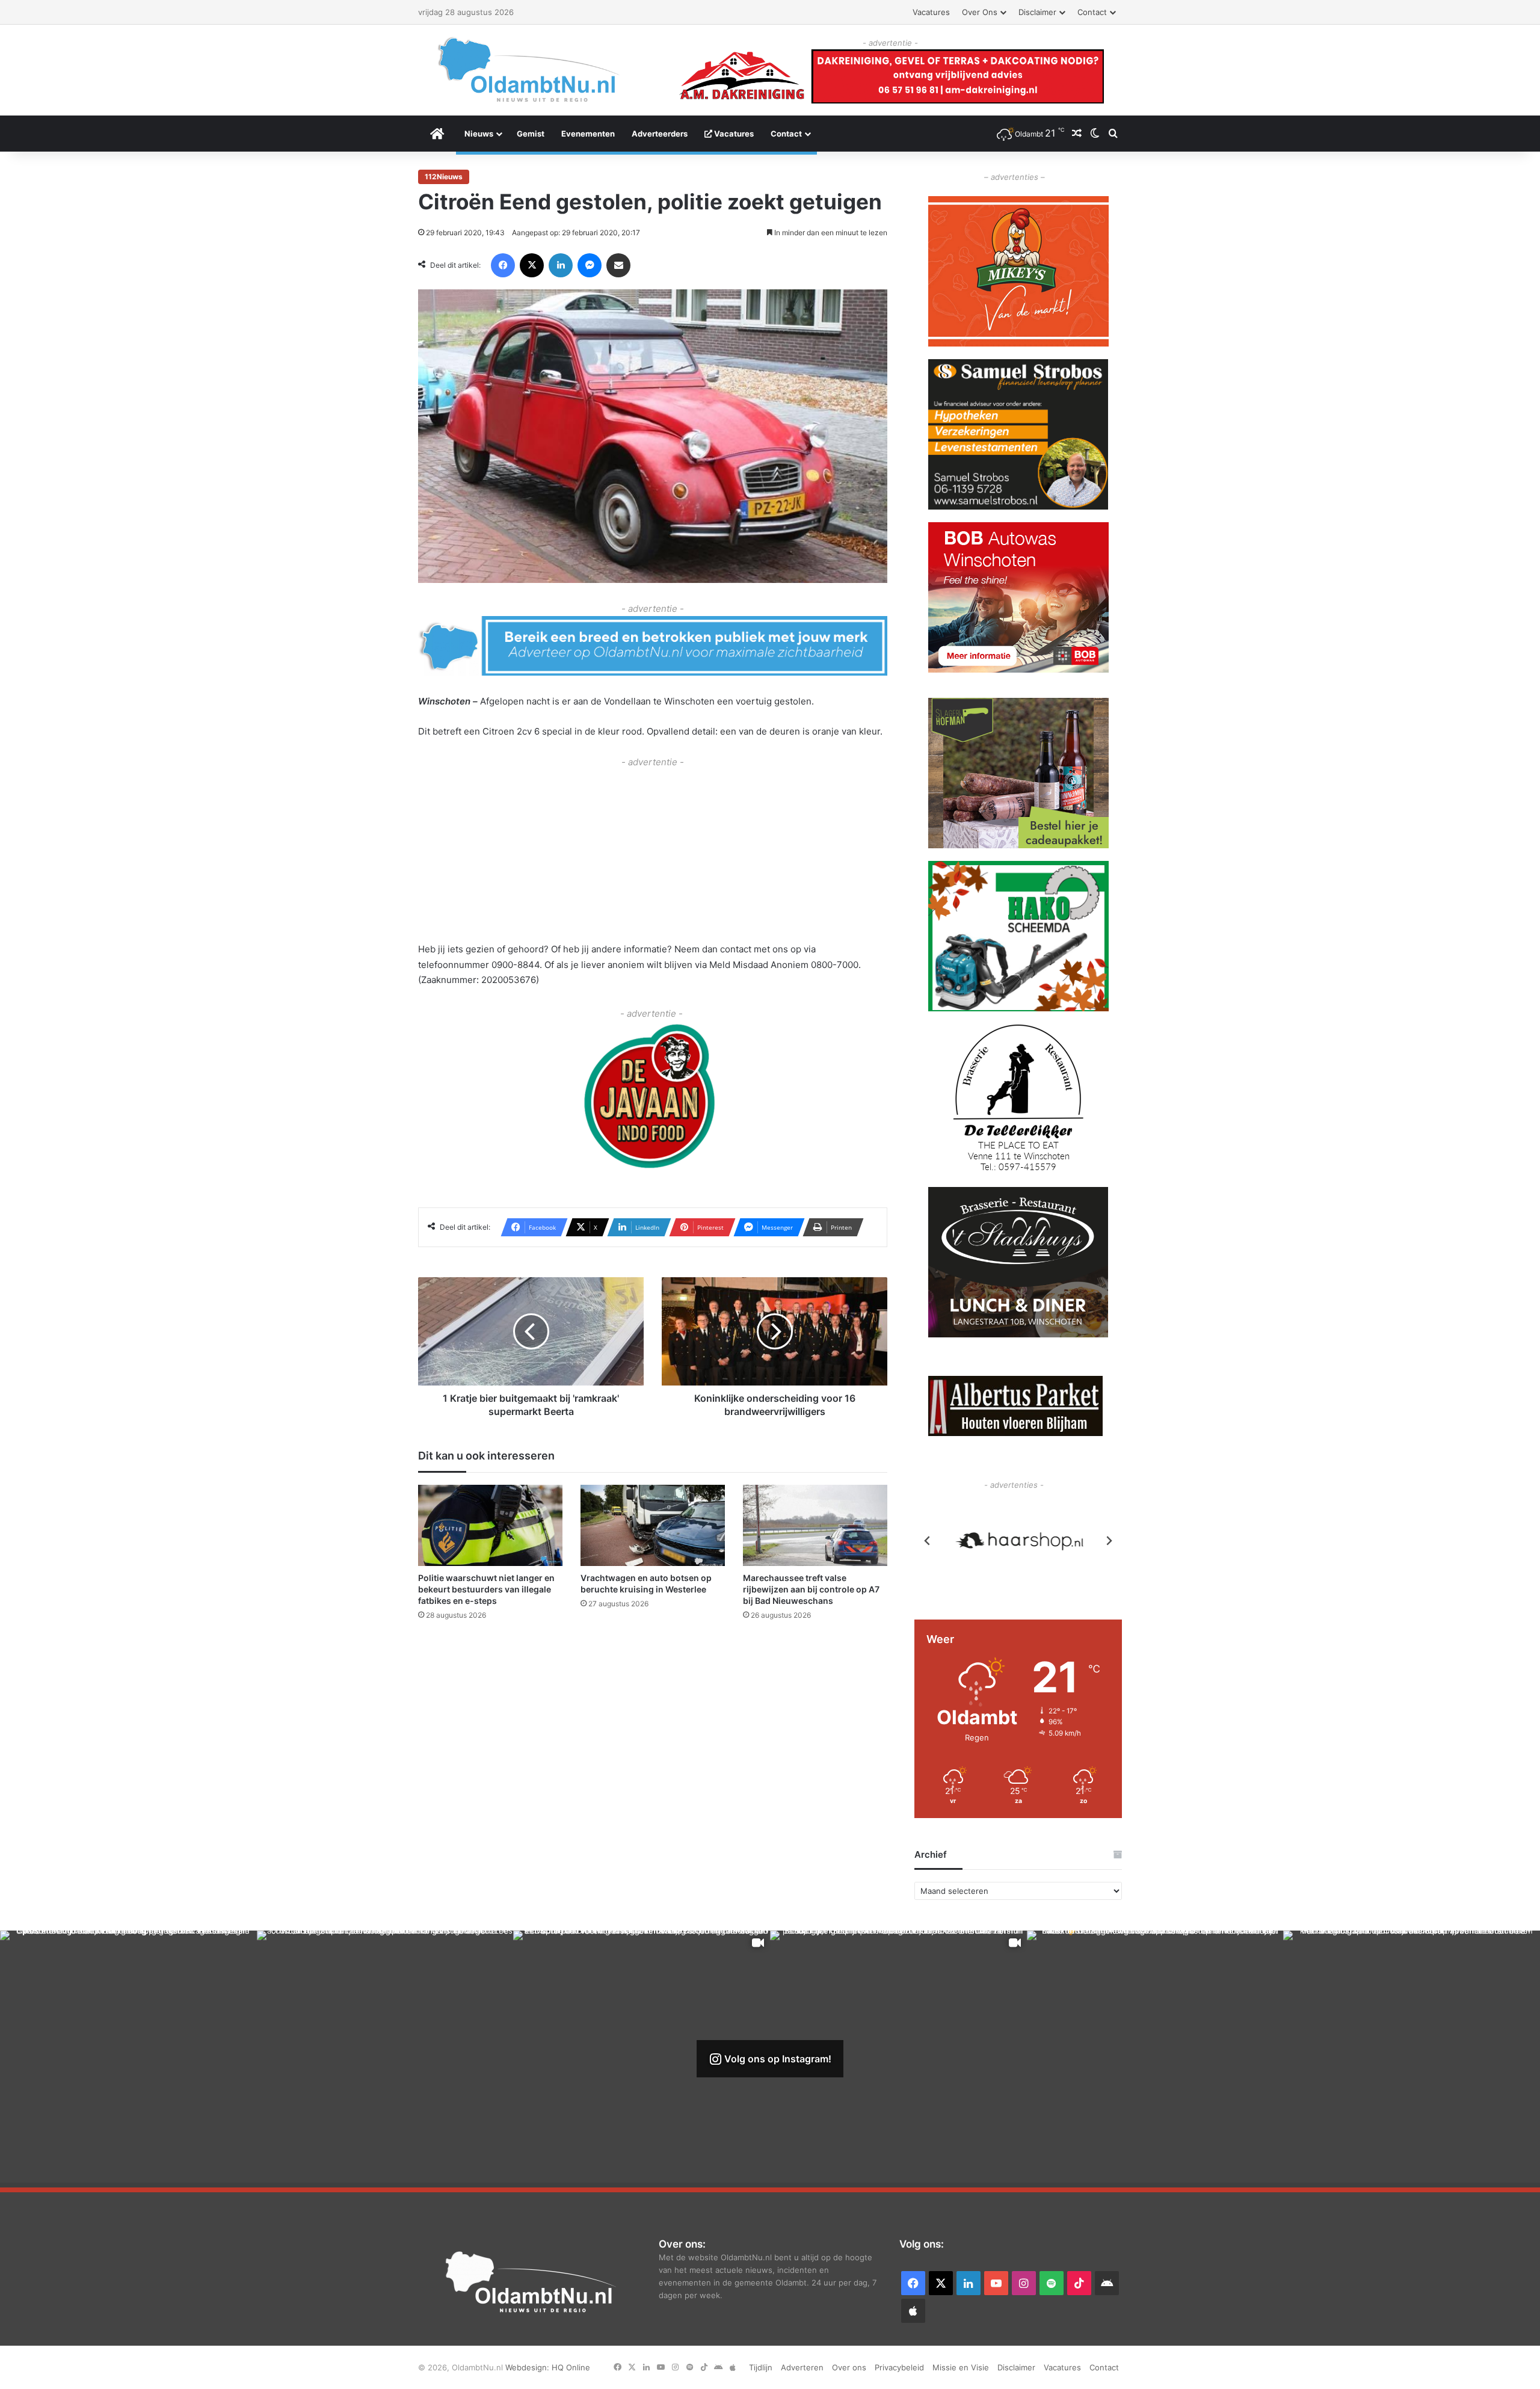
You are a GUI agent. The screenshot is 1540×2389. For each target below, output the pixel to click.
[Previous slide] (928, 1541)
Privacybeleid (899, 2367)
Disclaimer (1037, 12)
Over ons (980, 12)
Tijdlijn (761, 2367)
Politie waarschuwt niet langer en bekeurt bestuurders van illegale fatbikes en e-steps (486, 1590)
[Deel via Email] (618, 265)
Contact (1092, 12)
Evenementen (588, 134)
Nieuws (479, 134)
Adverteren (802, 2367)
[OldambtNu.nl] (529, 69)
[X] (532, 265)
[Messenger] (590, 265)
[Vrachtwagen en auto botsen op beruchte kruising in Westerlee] (653, 1526)
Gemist (531, 134)
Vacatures (931, 12)
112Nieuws (444, 177)
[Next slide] (1109, 1541)
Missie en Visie (961, 2367)
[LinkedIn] (561, 265)
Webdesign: (528, 2367)
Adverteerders (660, 134)
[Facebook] (503, 265)
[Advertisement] (653, 855)
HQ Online (571, 2367)
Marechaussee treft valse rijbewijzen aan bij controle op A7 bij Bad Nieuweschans (811, 1590)
